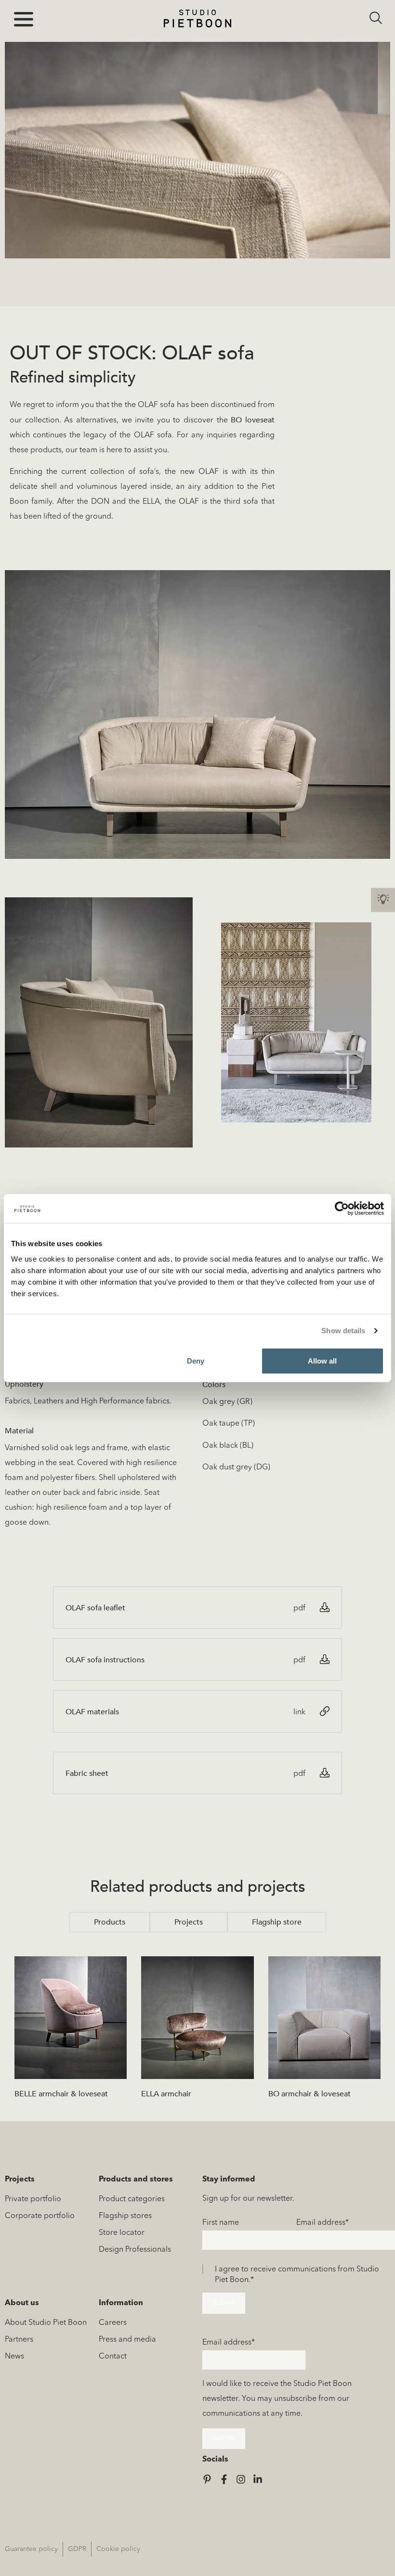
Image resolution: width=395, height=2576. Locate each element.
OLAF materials (92, 1712)
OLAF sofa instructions (105, 1660)
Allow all (322, 1360)
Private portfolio (33, 2199)
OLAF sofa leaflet (95, 1608)
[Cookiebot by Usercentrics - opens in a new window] (342, 1209)
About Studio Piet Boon (46, 2323)
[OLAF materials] (325, 1711)
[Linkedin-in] (258, 2479)
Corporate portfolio (40, 2216)
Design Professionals (135, 2250)
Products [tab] (110, 1922)
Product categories (132, 2199)
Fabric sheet (87, 1773)
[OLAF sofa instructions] (325, 1659)
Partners (19, 2340)
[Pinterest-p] (207, 2479)
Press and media (127, 2340)
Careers (113, 2323)
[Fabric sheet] (325, 1773)
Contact (113, 2357)
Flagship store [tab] (277, 1922)
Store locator (122, 2233)
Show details (343, 1331)
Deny (196, 1360)
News (14, 2357)
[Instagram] (241, 2479)
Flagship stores (125, 2216)
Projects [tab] (189, 1922)
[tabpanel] (197, 2032)
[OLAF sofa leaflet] (325, 1607)
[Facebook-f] (224, 2479)
